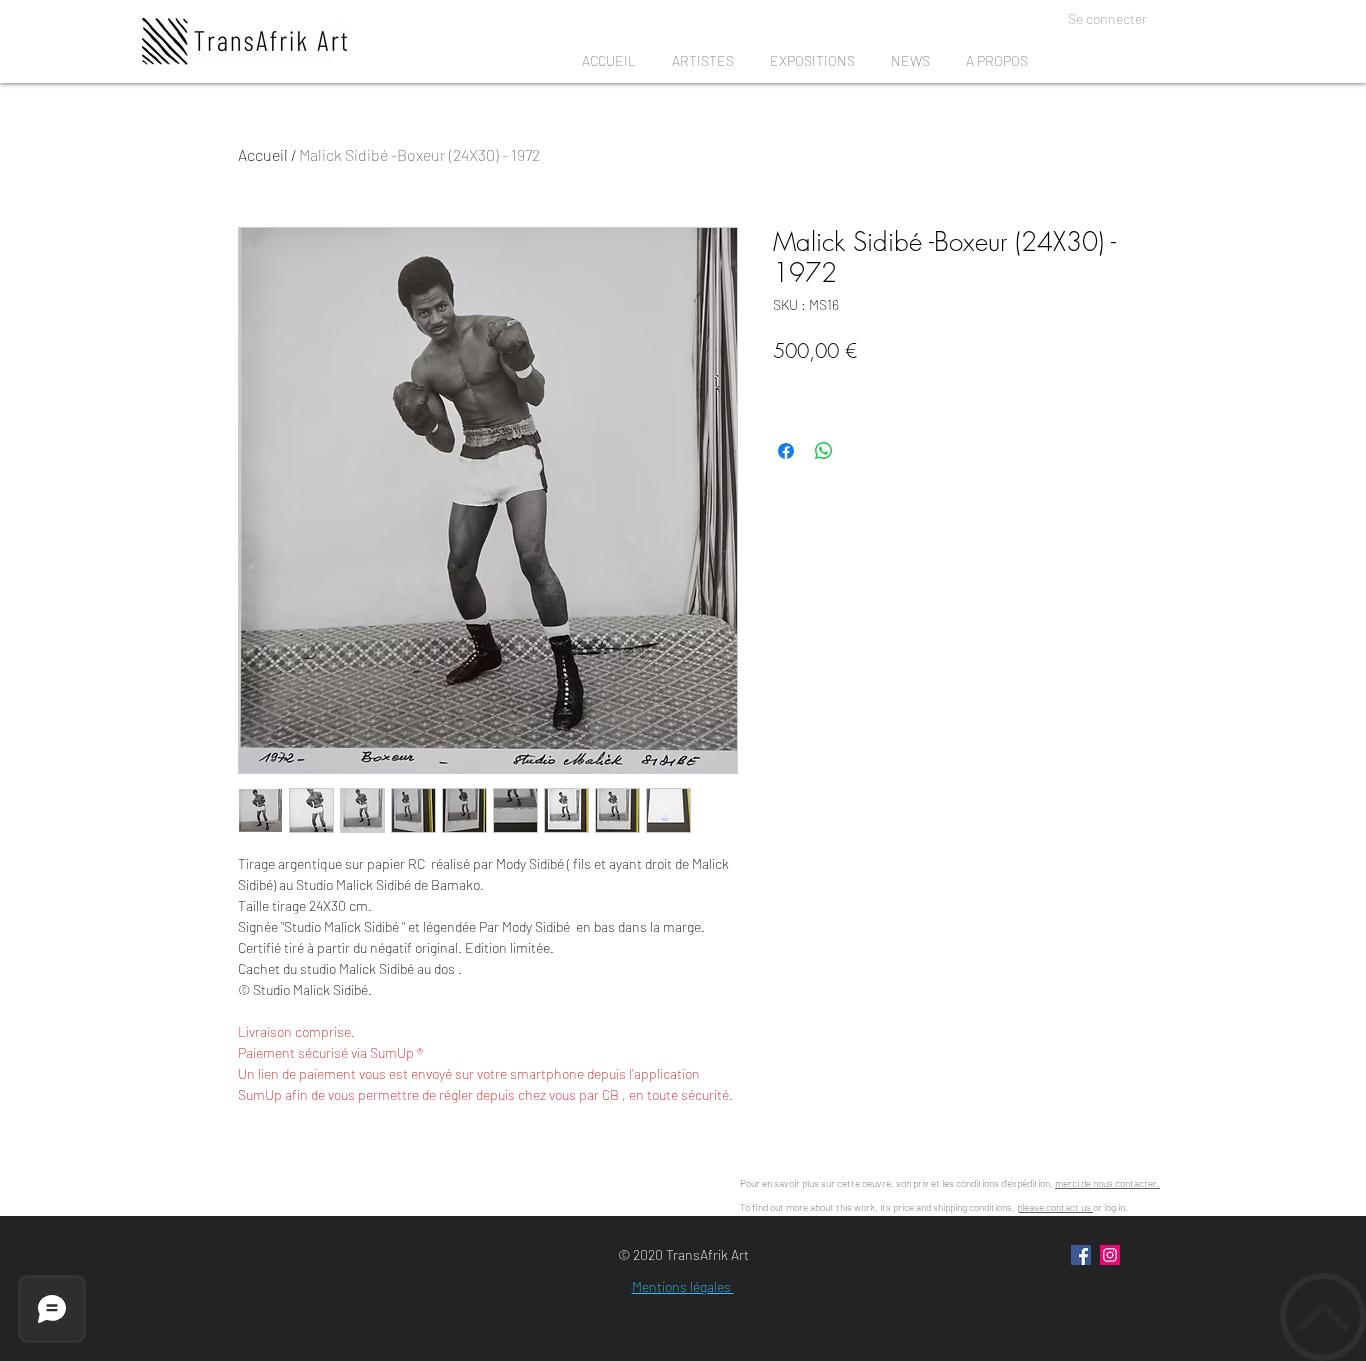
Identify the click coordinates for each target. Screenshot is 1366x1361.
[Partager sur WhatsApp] (824, 451)
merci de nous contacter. (1107, 1183)
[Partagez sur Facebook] (786, 451)
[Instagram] (1110, 1255)
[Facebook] (1081, 1255)
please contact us (1055, 1207)
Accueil (263, 154)
